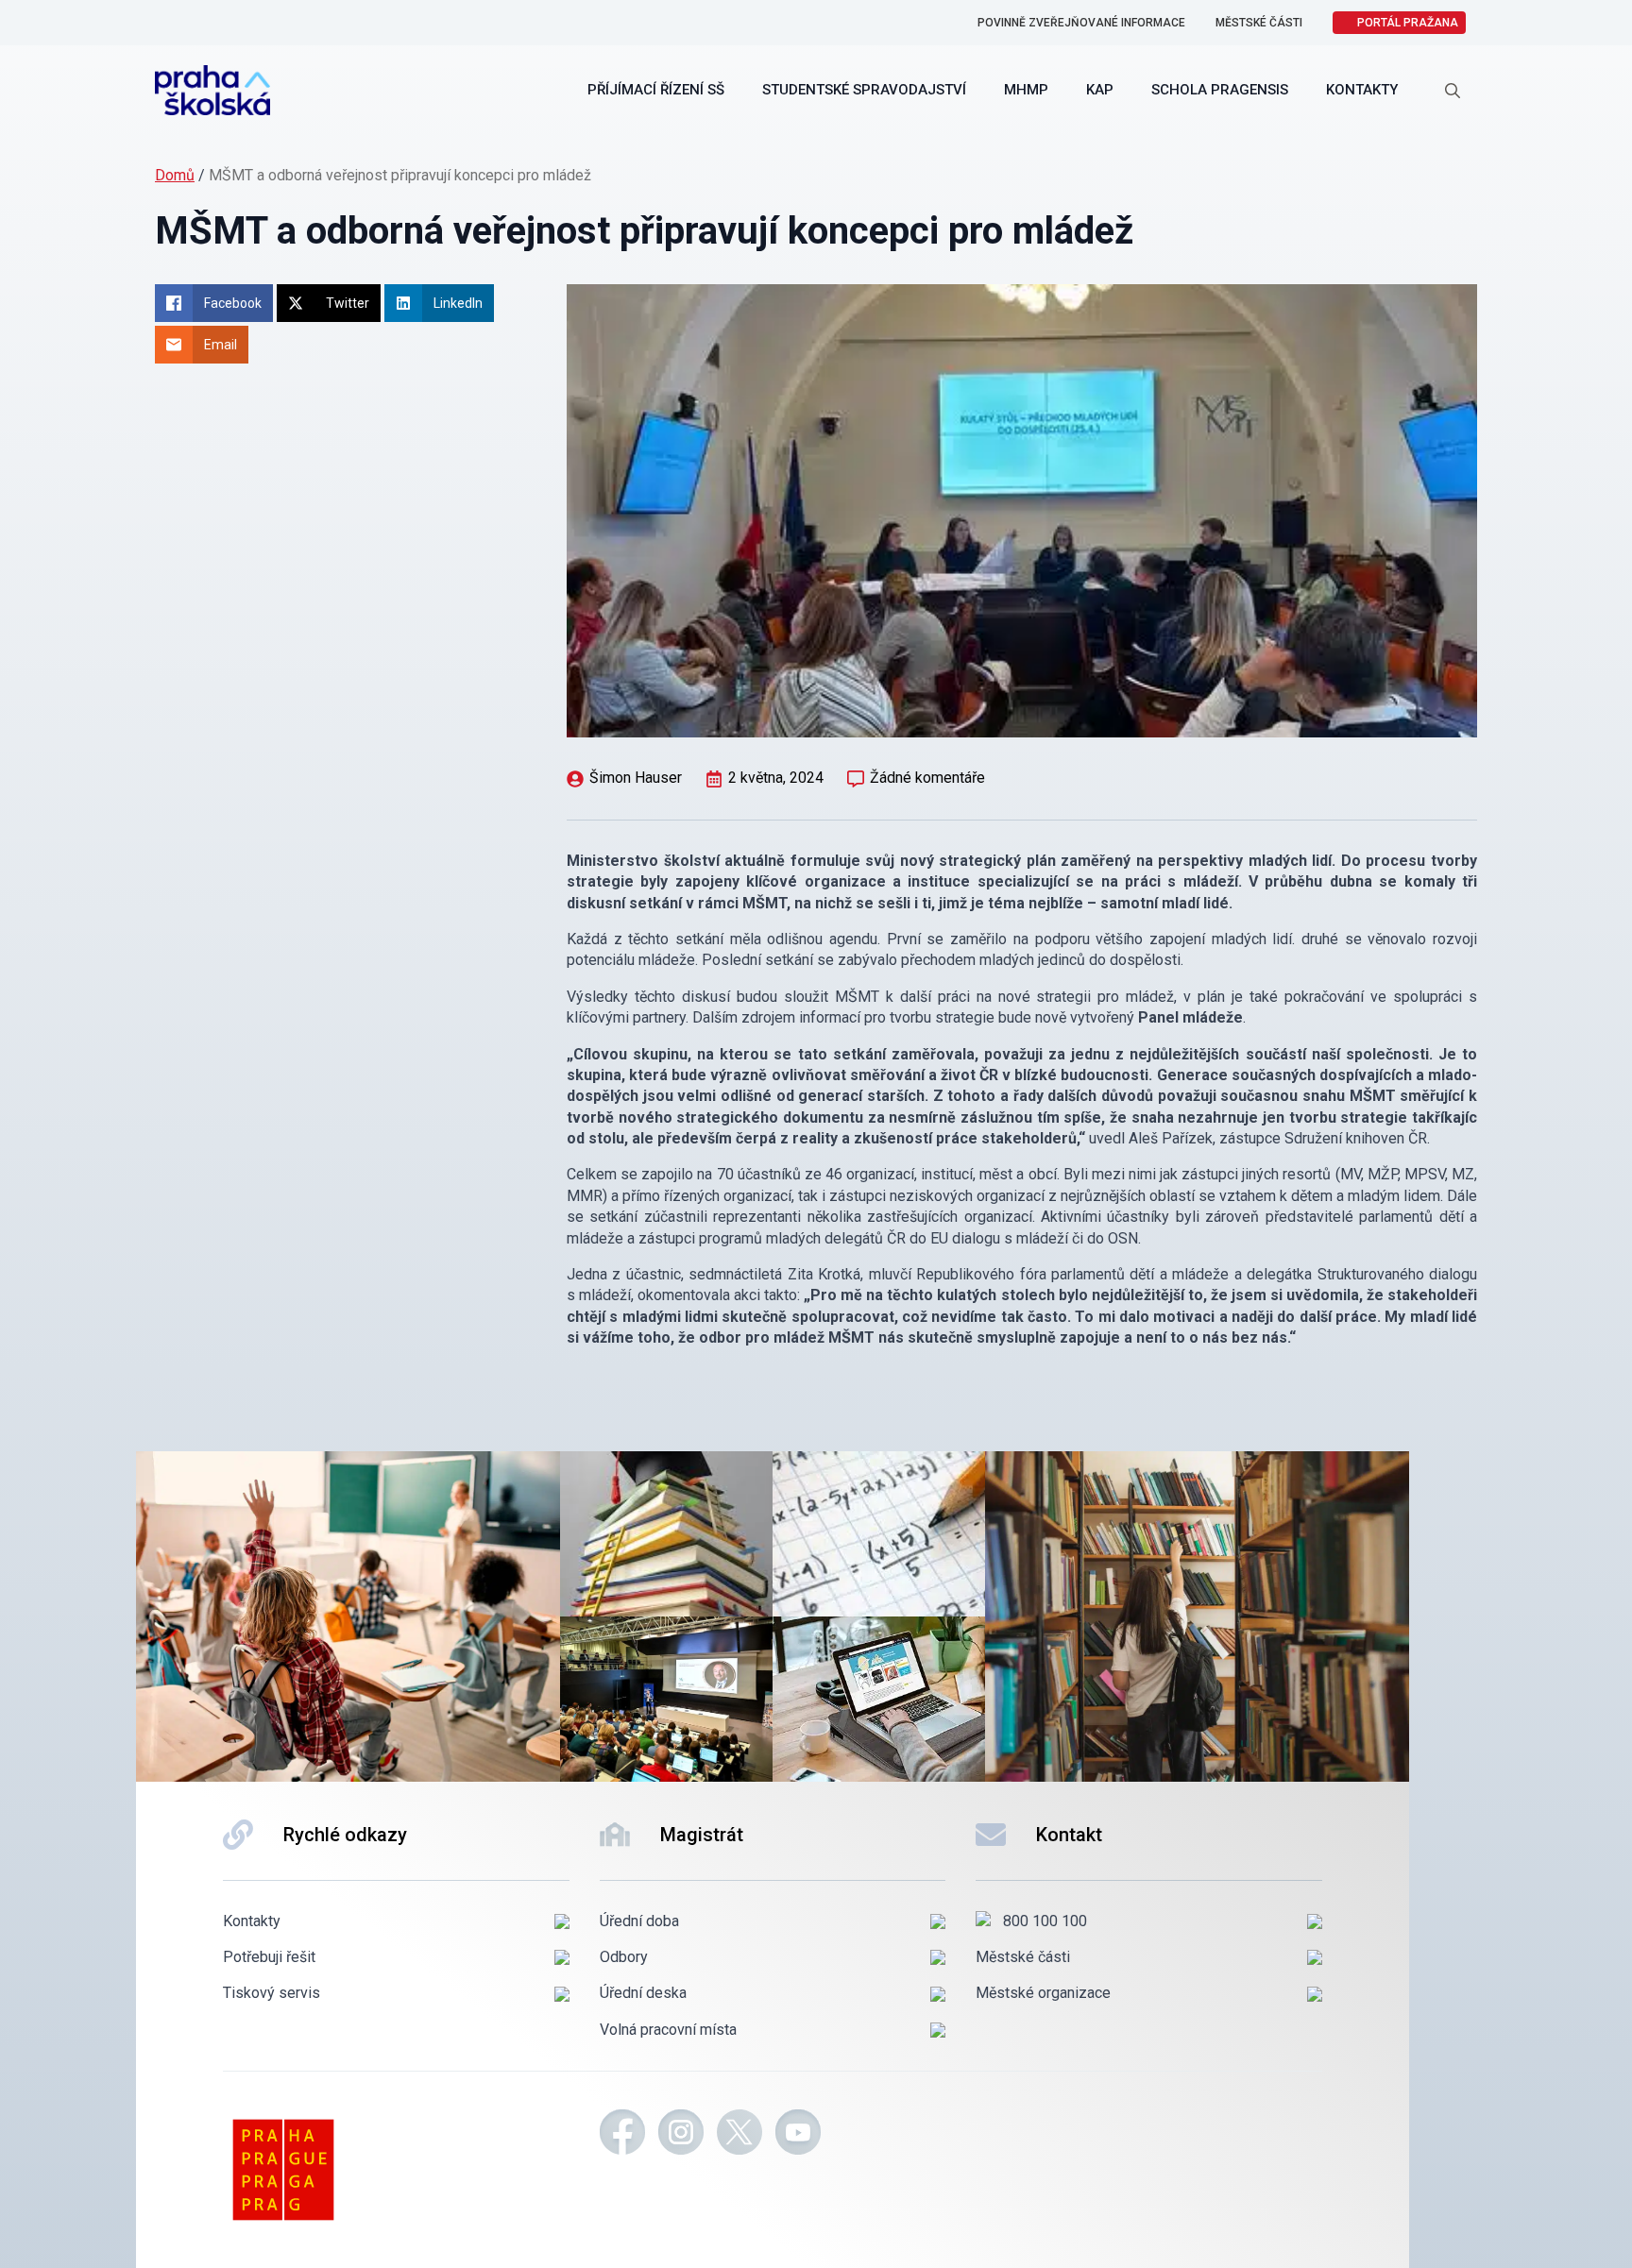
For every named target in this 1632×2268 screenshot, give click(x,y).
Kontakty (1362, 90)
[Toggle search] (1453, 91)
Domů (175, 175)
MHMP (1026, 90)
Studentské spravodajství (864, 90)
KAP (1100, 90)
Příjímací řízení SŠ (656, 90)
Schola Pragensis (1220, 90)
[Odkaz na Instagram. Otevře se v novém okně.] (681, 2135)
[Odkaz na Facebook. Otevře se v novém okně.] (622, 2135)
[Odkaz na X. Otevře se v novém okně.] (739, 2135)
